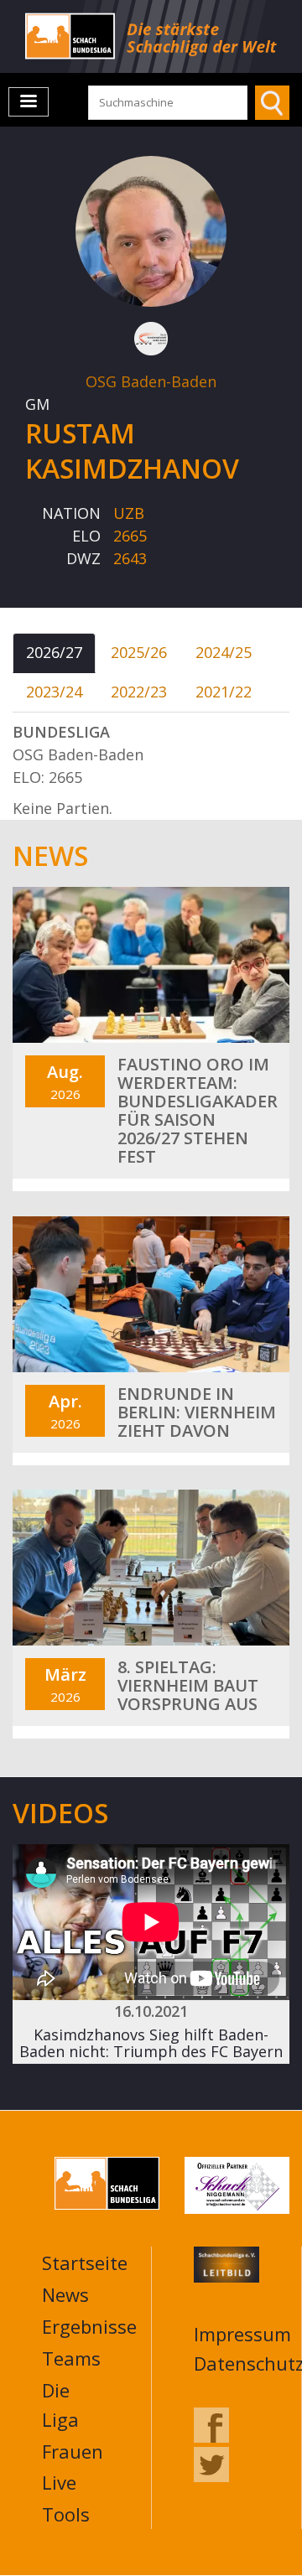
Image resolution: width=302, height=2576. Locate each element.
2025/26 (139, 652)
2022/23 (139, 692)
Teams (71, 2358)
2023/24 (54, 692)
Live (59, 2482)
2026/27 (54, 652)
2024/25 (224, 652)
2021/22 (224, 692)
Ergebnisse (89, 2326)
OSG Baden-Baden (151, 381)
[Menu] (29, 102)
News (65, 2294)
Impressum (242, 2334)
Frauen (73, 2451)
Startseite (85, 2262)
